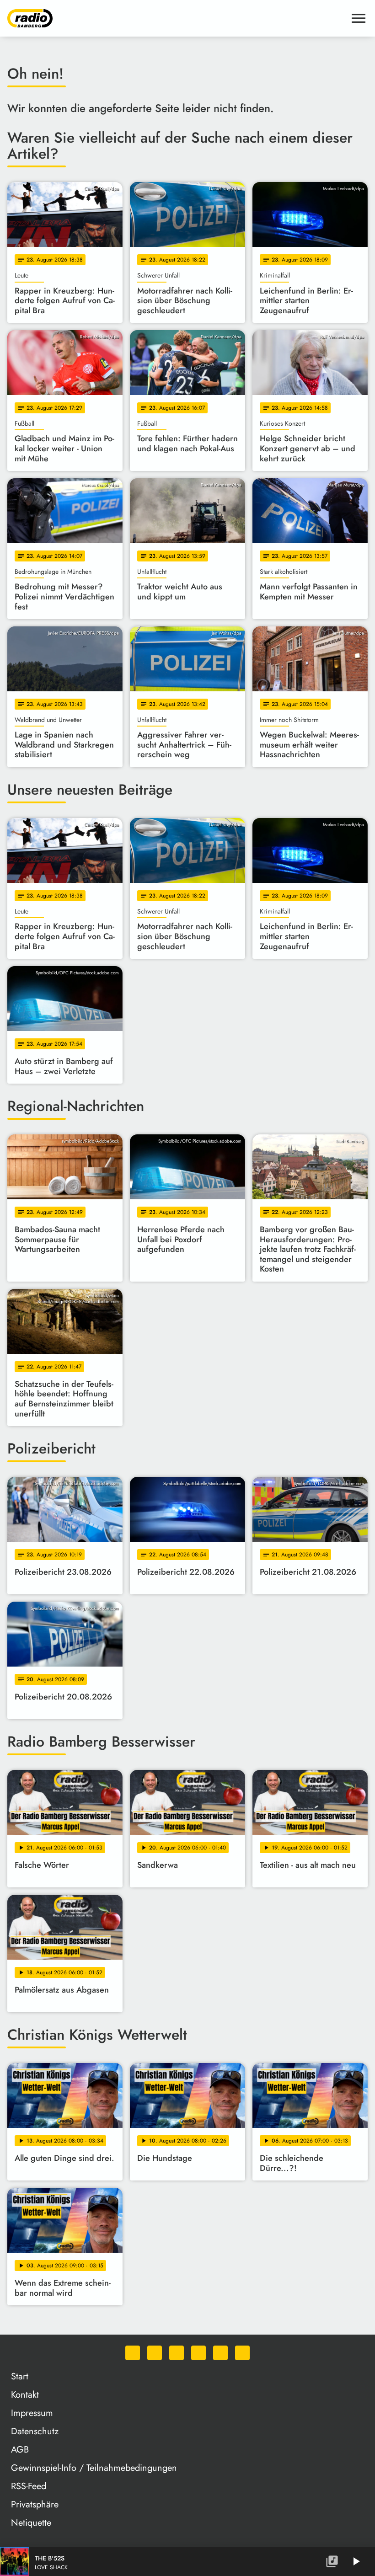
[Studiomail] (220, 2353)
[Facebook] (155, 2353)
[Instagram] (177, 2353)
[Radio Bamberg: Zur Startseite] (177, 18)
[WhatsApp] (133, 2353)
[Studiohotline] (242, 2353)
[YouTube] (198, 2353)
